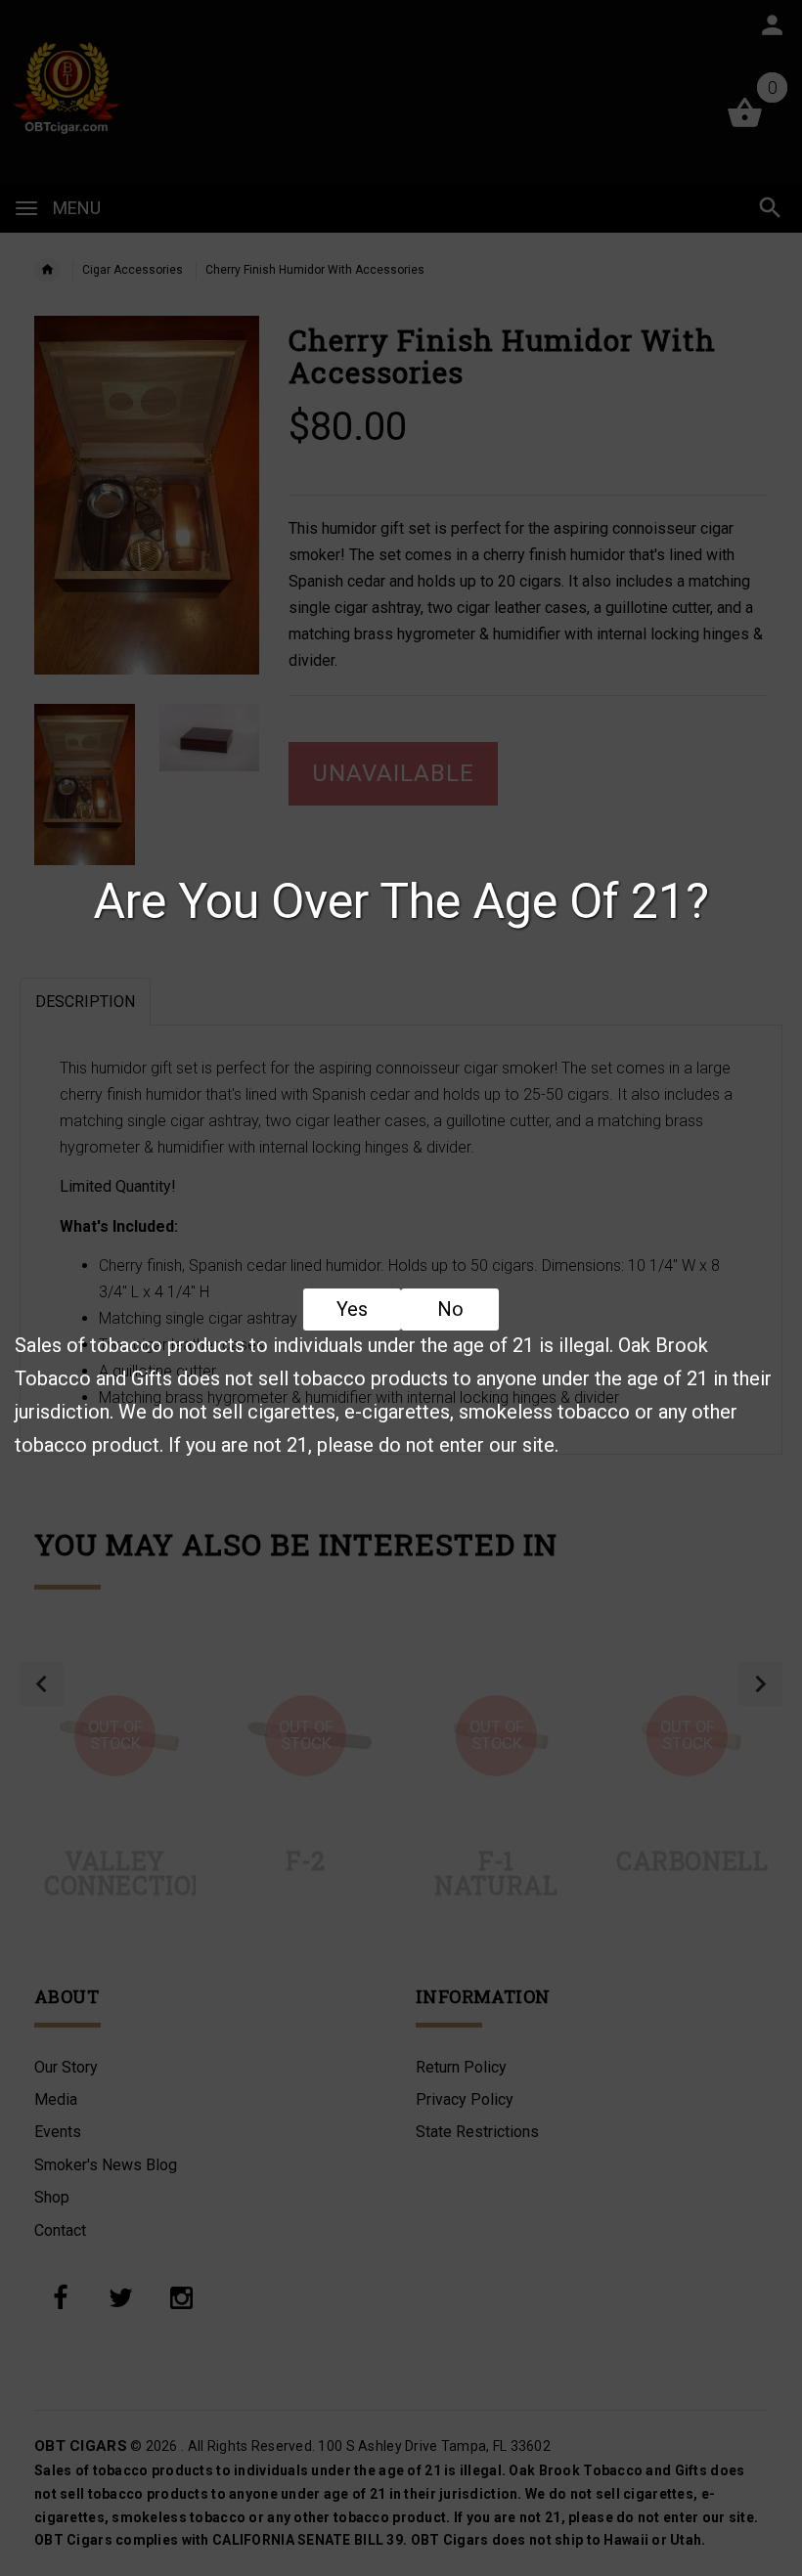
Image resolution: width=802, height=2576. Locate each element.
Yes (352, 1309)
